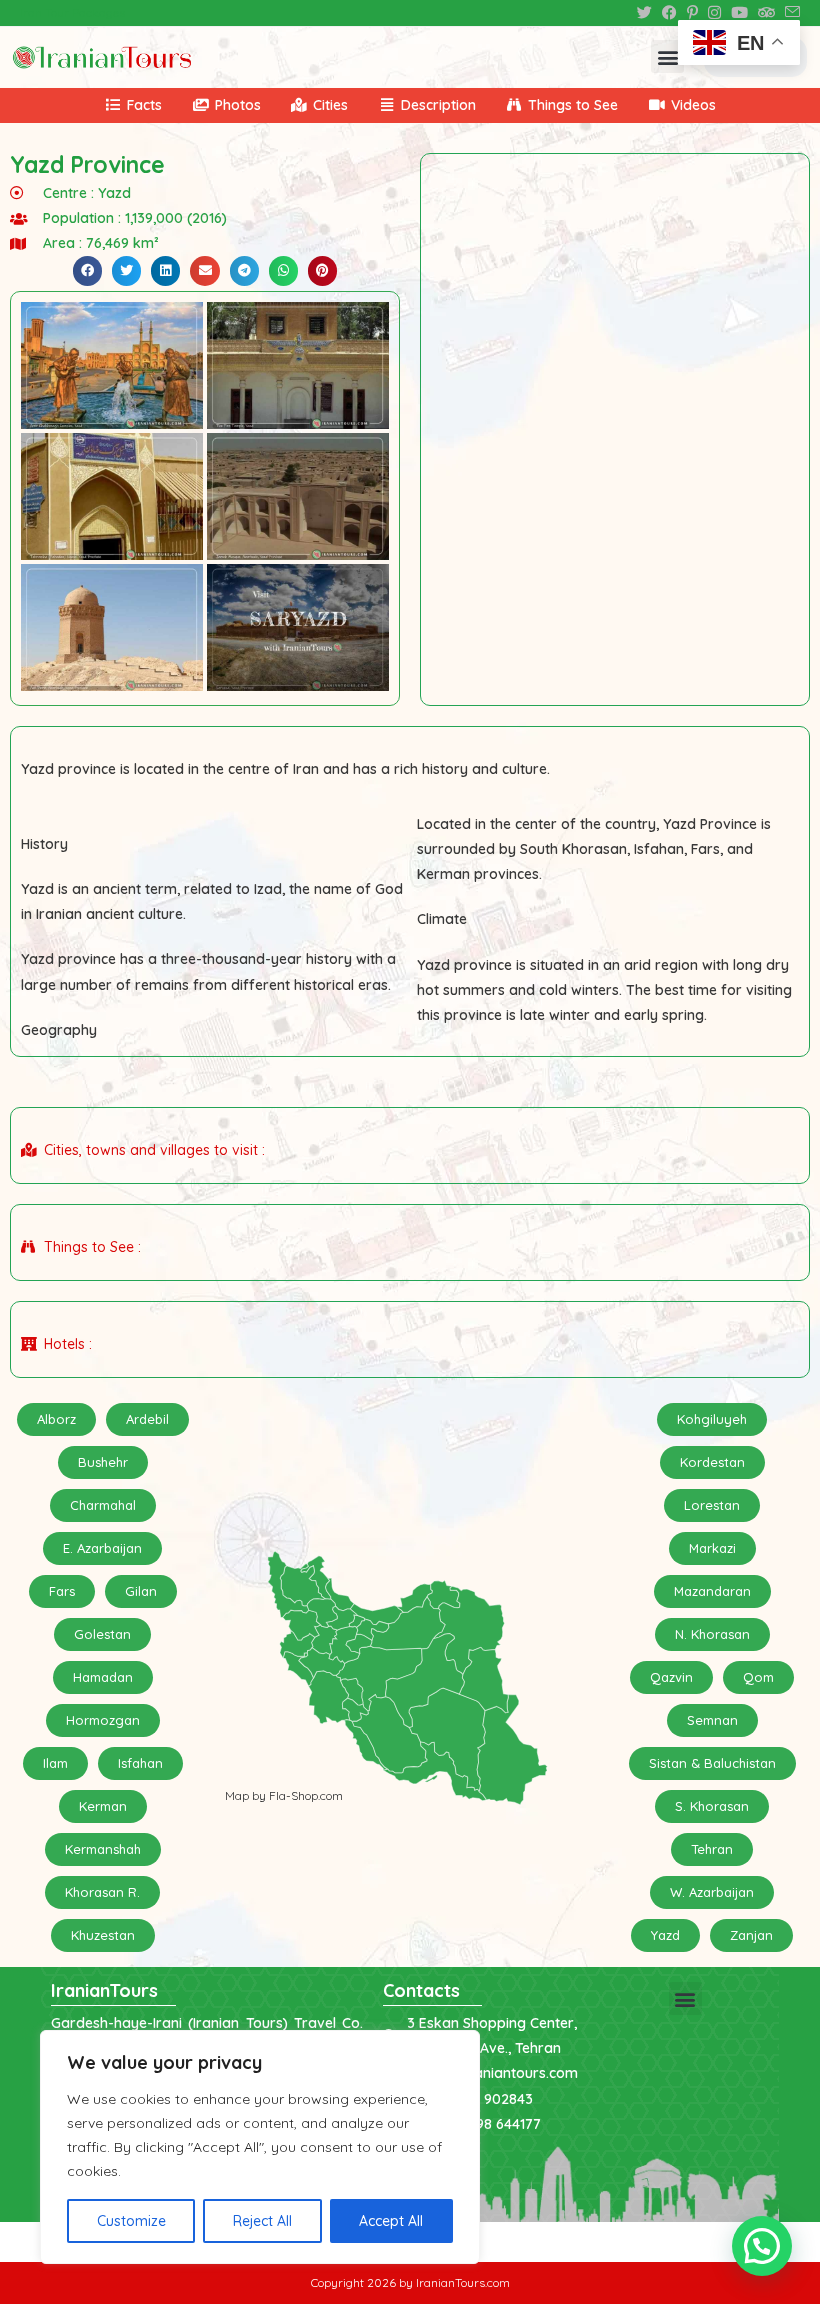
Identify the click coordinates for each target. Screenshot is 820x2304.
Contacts (421, 1990)
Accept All (391, 2221)
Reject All (262, 2221)
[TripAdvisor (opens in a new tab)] (766, 13)
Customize (131, 2221)
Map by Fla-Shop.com (284, 1795)
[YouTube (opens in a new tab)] (739, 13)
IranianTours (104, 1990)
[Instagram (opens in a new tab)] (714, 13)
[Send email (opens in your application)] (790, 13)
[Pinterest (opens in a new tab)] (692, 13)
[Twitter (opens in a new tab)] (644, 13)
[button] (667, 56)
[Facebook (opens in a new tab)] (669, 13)
